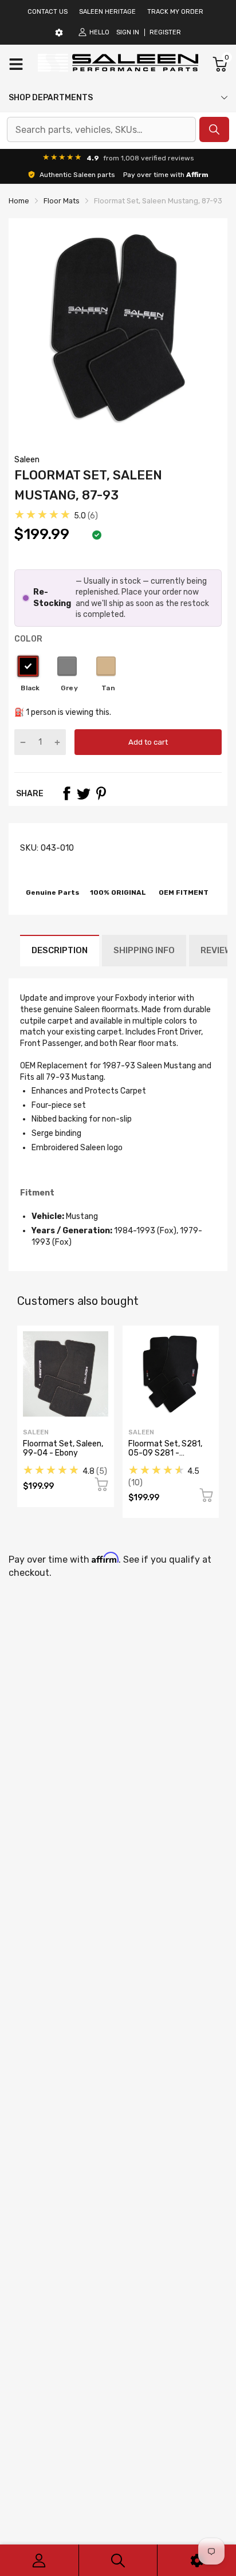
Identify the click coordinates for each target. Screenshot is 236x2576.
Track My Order (175, 12)
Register (165, 32)
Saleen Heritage (107, 12)
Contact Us (48, 12)
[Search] (118, 2560)
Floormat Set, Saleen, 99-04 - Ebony (63, 1448)
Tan (106, 666)
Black (28, 666)
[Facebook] (66, 793)
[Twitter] (84, 793)
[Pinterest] (101, 793)
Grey (67, 666)
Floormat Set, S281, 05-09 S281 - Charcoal (165, 1453)
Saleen (27, 460)
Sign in (128, 32)
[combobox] (101, 129)
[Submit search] (214, 129)
